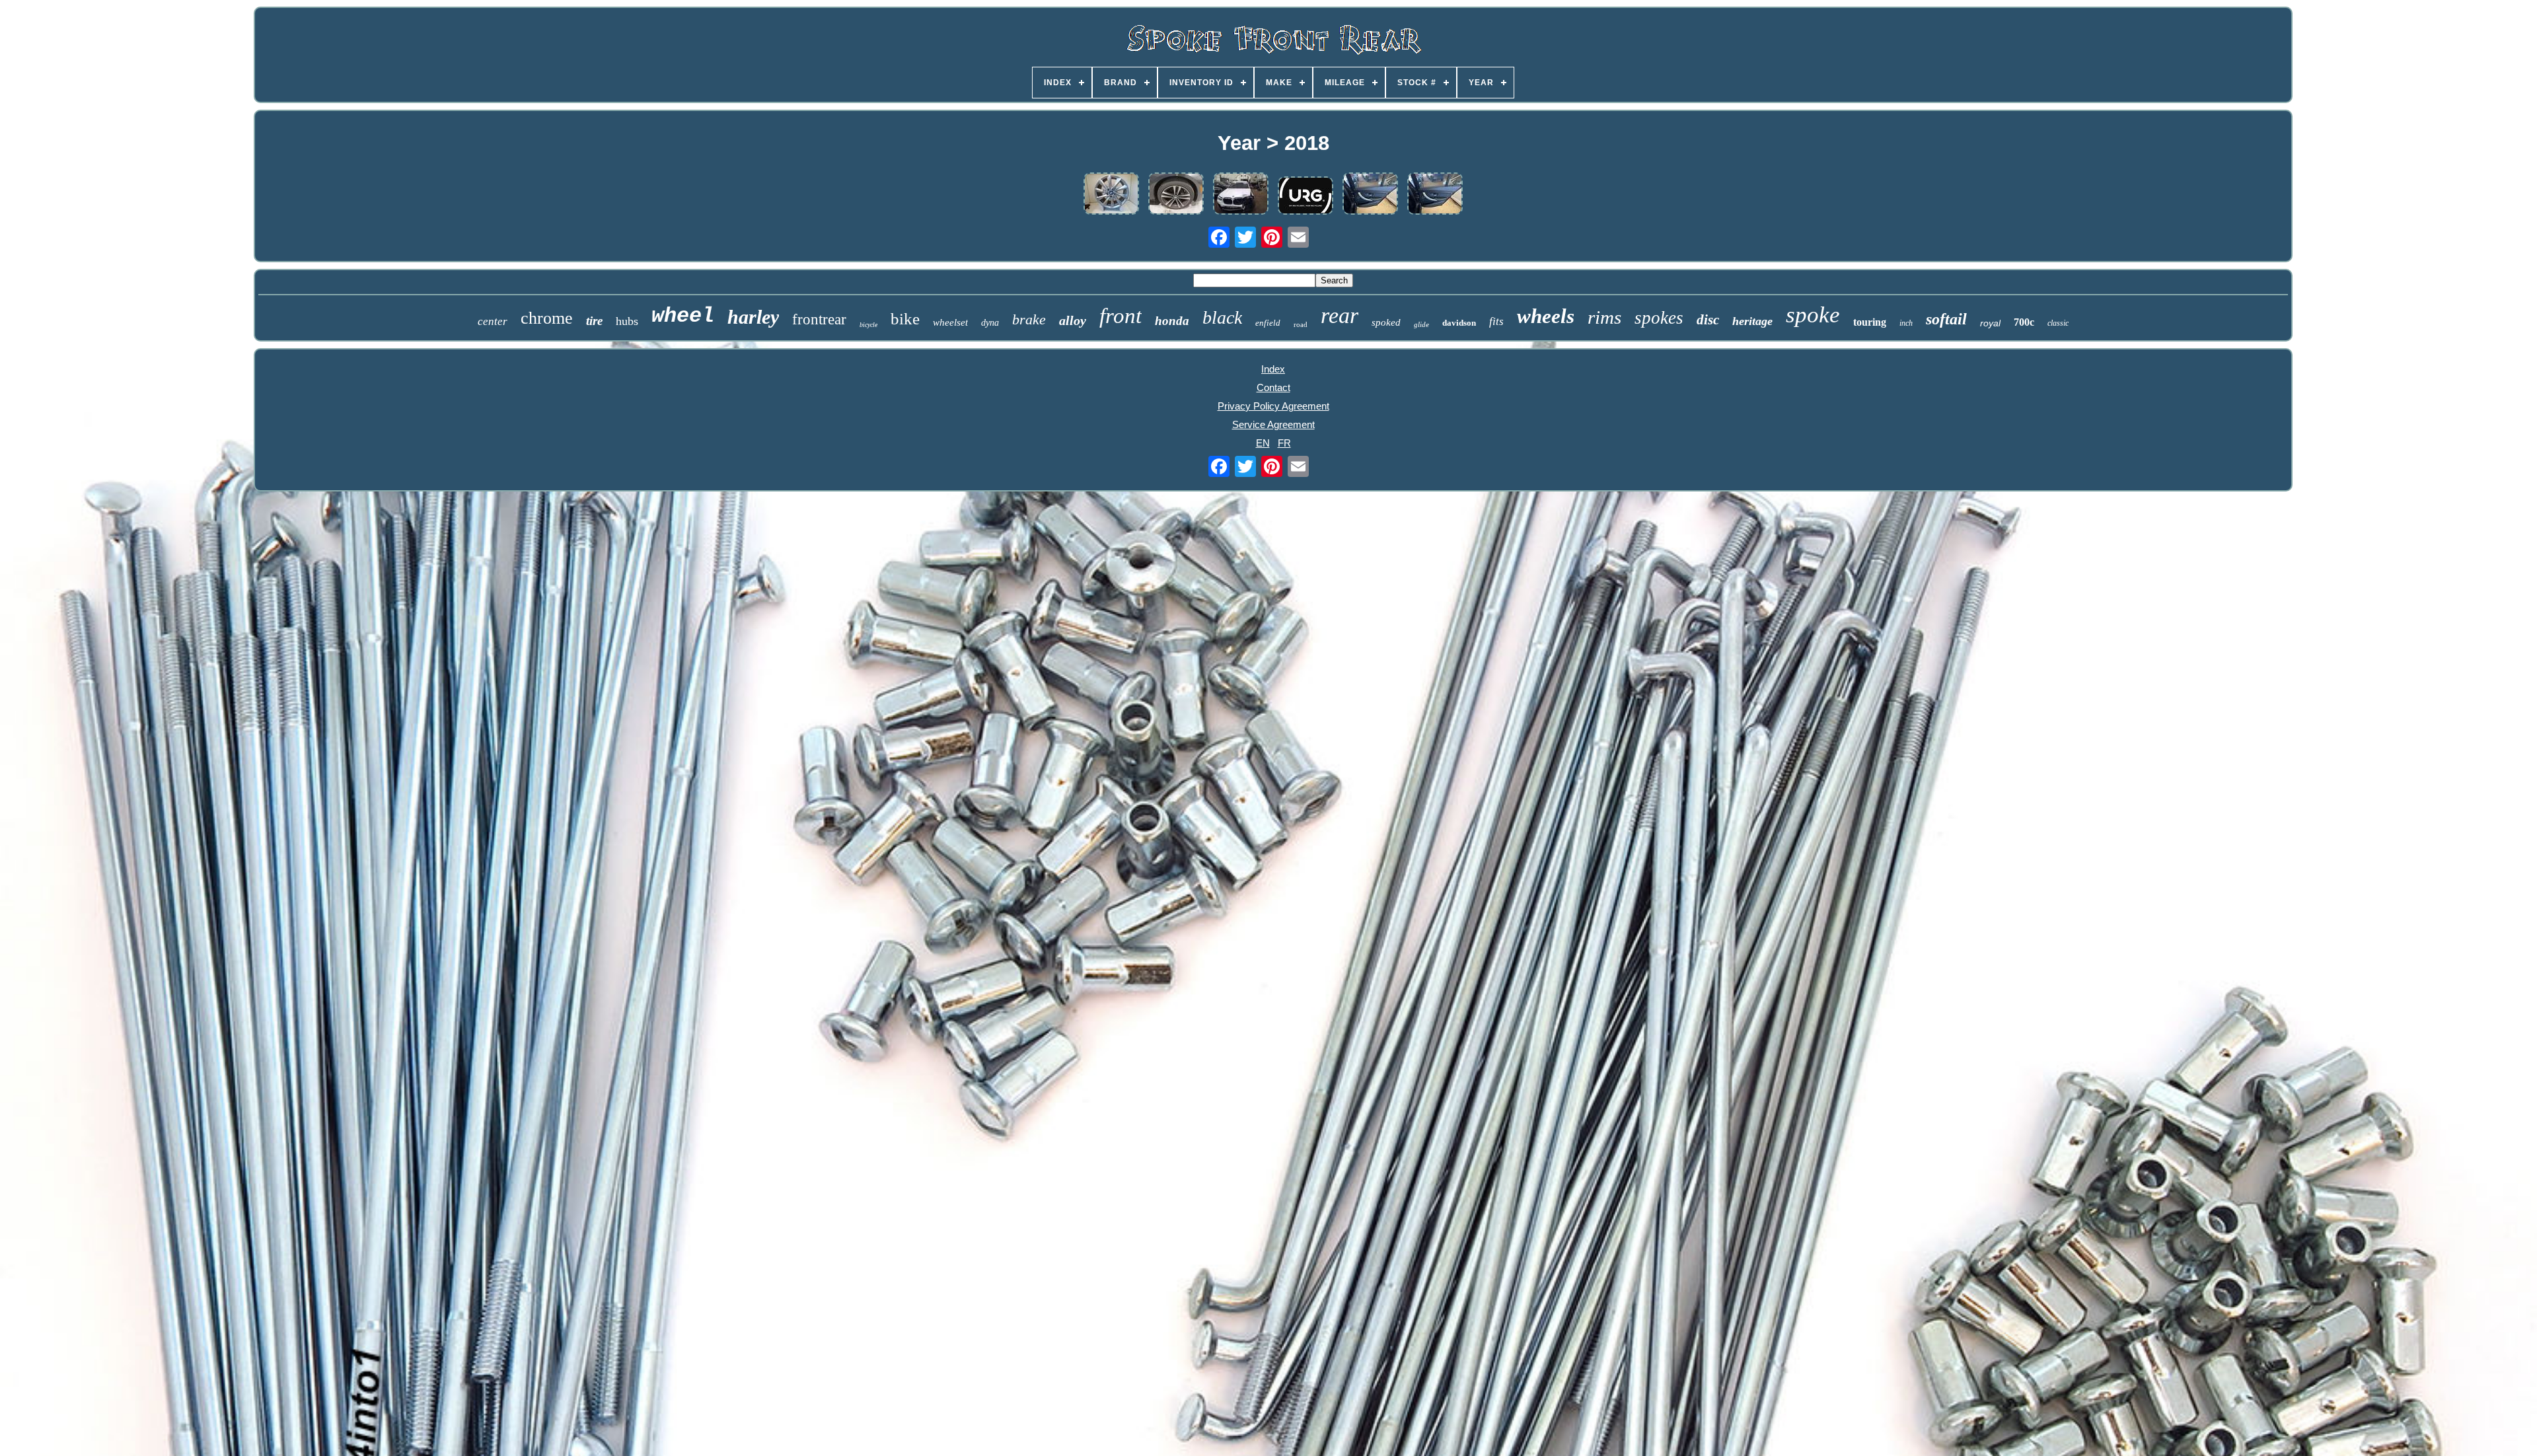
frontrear (819, 319)
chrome (547, 318)
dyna (990, 323)
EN (1263, 443)
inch (1906, 323)
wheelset (950, 322)
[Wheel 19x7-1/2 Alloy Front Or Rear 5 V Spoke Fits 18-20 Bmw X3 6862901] (1241, 195)
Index (1273, 369)
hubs (627, 321)
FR (1284, 443)
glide (1421, 324)
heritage (1752, 321)
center (493, 321)
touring (1870, 322)
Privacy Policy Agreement (1273, 406)
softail (1946, 319)
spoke (1813, 315)
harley (753, 317)
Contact (1273, 387)
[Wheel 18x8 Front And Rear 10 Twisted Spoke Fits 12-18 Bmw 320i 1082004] (1435, 195)
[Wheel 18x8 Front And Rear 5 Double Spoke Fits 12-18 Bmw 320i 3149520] (1176, 195)
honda (1172, 321)
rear (1340, 315)
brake (1029, 319)
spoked (1386, 322)
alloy (1073, 320)
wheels (1546, 316)
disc (1708, 320)
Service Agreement (1273, 424)
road (1301, 324)
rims (1604, 317)
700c (2024, 322)
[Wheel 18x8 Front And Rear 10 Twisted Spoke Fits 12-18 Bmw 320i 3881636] (1111, 195)
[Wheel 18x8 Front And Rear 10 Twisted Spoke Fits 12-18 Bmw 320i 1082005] (1370, 195)
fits (1496, 321)
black (1222, 317)
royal (1990, 323)
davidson (1459, 323)
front (1121, 316)
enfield (1268, 323)
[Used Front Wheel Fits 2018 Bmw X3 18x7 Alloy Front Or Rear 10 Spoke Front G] (1305, 197)
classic (2058, 323)
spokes (1659, 318)
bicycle (868, 325)
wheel (683, 316)
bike (905, 319)
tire (594, 321)
